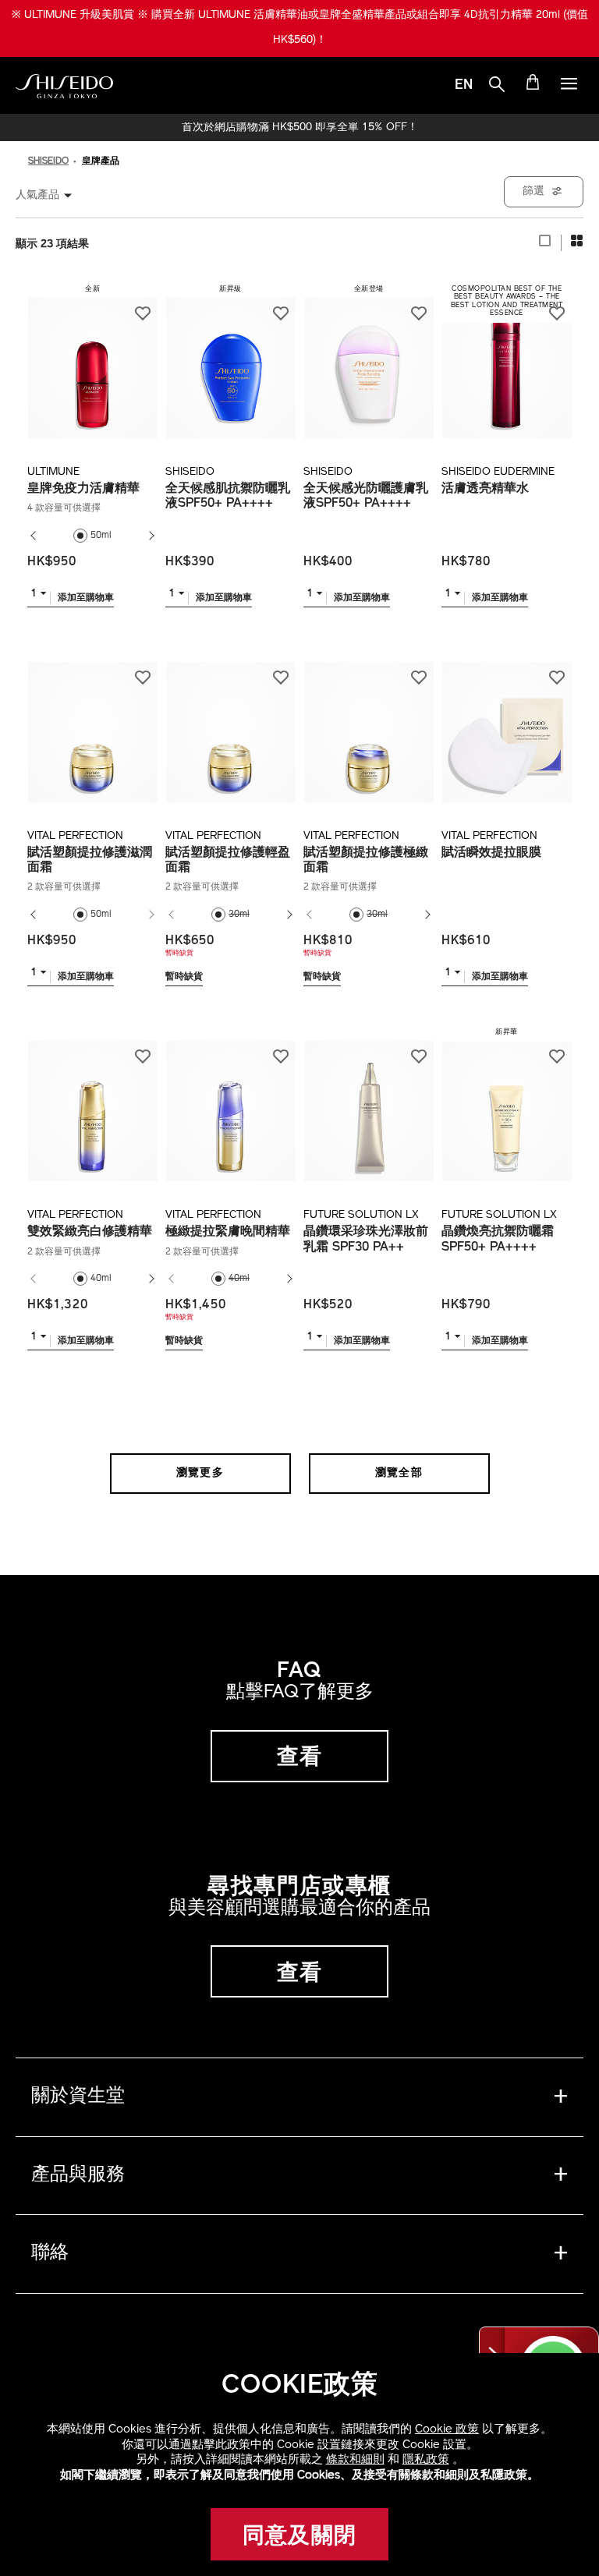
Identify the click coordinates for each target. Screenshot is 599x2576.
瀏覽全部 (399, 1473)
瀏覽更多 (200, 1473)
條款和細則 (355, 2460)
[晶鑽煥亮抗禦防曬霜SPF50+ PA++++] (507, 1102)
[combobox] (51, 195)
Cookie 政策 (447, 2430)
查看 (300, 1758)
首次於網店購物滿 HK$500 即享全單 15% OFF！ (300, 128)
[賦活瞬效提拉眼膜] (507, 724)
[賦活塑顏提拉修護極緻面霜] (369, 724)
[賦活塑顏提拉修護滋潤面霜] (92, 724)
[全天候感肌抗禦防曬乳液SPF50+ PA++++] (230, 359)
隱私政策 (426, 2460)
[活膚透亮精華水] (507, 359)
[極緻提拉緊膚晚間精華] (230, 1102)
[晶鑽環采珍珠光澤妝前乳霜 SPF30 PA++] (369, 1102)
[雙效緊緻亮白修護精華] (92, 1102)
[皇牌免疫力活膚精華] (92, 359)
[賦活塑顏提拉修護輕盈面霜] (230, 724)
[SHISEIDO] (64, 87)
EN (464, 86)
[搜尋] (497, 87)
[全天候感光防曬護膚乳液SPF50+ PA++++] (369, 359)
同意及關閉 (300, 2537)
